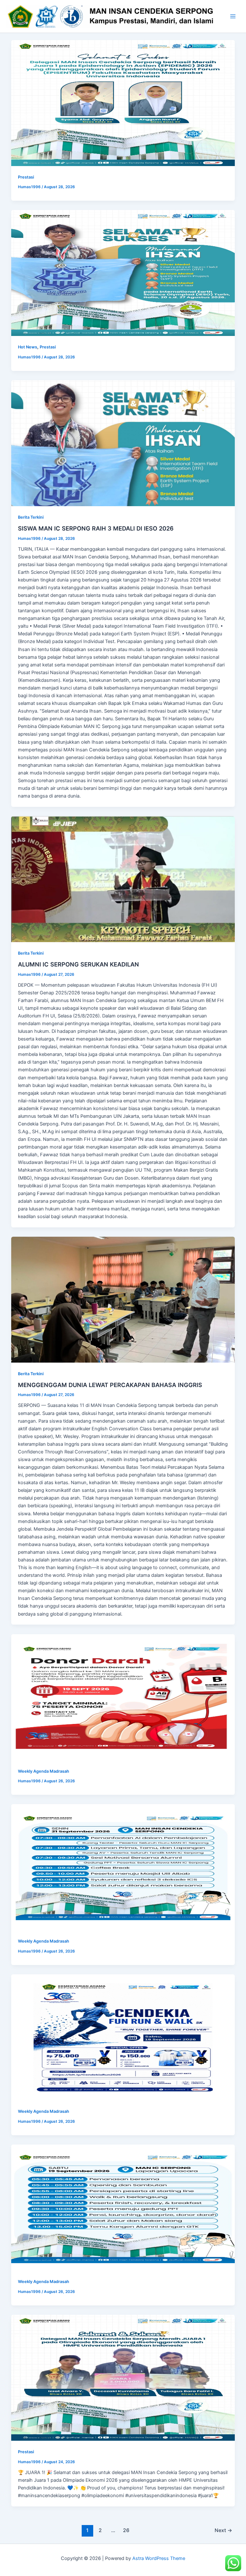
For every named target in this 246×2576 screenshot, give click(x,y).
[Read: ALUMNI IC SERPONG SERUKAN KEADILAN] (123, 879)
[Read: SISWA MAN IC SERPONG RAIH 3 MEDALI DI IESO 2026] (123, 443)
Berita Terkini (31, 517)
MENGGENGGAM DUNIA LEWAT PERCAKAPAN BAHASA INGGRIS (110, 1385)
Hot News (28, 347)
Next (223, 2530)
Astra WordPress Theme (159, 2558)
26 (126, 2530)
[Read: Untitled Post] (123, 103)
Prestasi (26, 177)
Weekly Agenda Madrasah (44, 1771)
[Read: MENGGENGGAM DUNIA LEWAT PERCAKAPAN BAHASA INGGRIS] (123, 1300)
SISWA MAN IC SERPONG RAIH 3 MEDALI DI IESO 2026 (96, 528)
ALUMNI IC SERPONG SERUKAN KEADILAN (78, 964)
